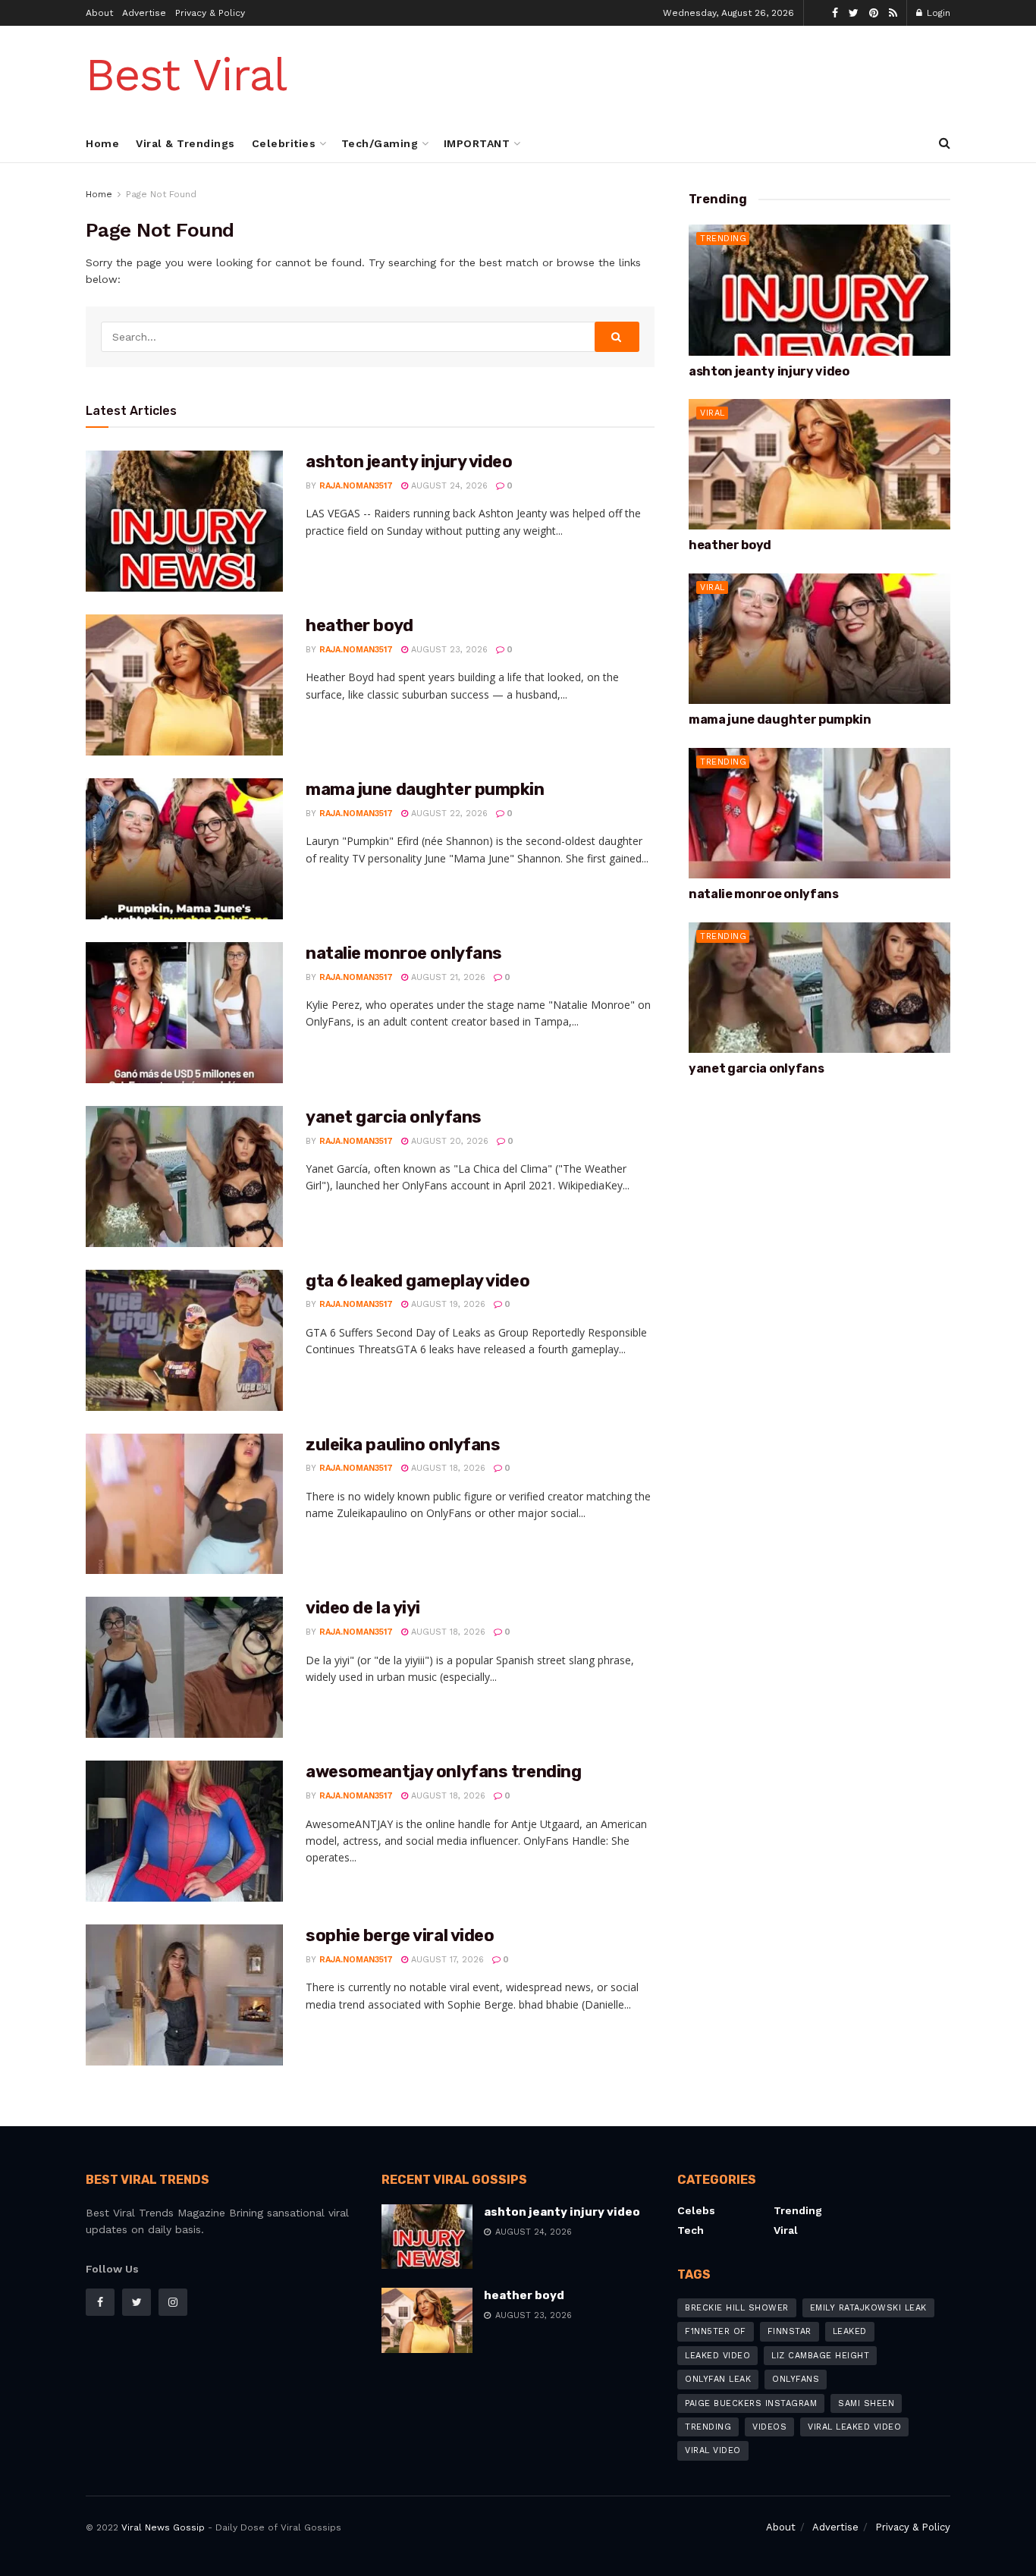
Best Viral (186, 75)
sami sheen (866, 2403)
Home (102, 143)
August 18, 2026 (447, 1468)
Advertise (144, 13)
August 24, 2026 (448, 486)
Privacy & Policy (210, 13)
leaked (850, 2331)
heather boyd (359, 625)
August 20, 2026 (448, 1141)
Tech (691, 2230)
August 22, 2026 (448, 814)
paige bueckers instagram (751, 2403)
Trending (723, 239)
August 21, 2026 (447, 977)
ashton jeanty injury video (409, 462)
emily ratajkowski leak (868, 2308)
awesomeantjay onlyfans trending (443, 1772)
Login (937, 13)
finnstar (790, 2331)
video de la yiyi (363, 1608)
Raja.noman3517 (356, 486)
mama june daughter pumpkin (425, 789)
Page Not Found (161, 194)
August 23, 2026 (448, 650)
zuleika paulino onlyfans (403, 1445)
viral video (713, 2450)
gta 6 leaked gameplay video (418, 1281)
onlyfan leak (718, 2379)
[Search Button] (617, 337)
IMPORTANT (477, 143)
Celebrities (284, 143)
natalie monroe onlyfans (404, 953)
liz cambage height (820, 2356)
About (99, 13)
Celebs (696, 2210)
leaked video (717, 2356)
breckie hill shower (737, 2308)
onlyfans (796, 2379)
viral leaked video (854, 2427)
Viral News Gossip (163, 2527)
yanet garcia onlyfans (394, 1117)
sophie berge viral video (400, 1935)
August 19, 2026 (447, 1304)
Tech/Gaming (380, 143)
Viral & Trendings (185, 143)
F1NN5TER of (716, 2331)
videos (769, 2427)
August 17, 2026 (446, 1960)
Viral (713, 413)
